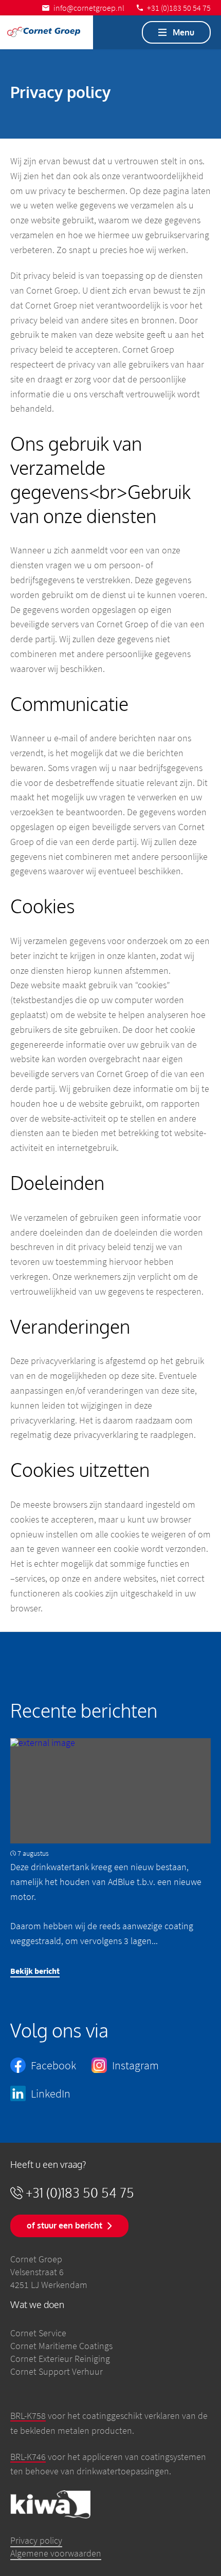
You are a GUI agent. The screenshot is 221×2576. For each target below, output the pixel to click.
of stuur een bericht (65, 2225)
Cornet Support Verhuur (57, 2371)
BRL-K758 (28, 2416)
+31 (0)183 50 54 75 (80, 2193)
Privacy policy (36, 2540)
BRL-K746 (28, 2457)
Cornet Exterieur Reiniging (60, 2359)
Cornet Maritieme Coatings (61, 2346)
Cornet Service (38, 2333)
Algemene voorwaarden (56, 2553)
